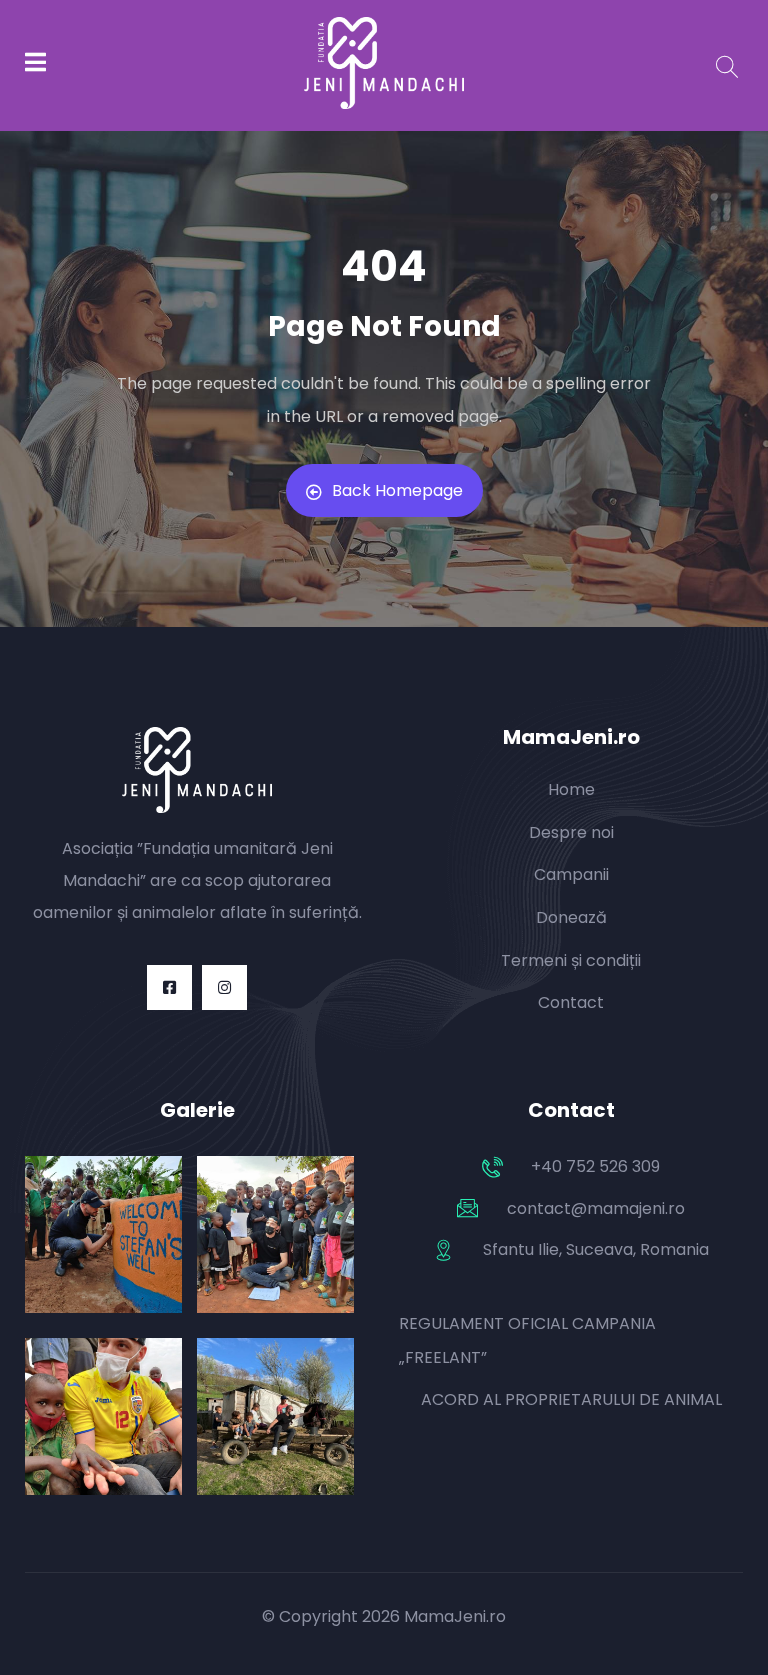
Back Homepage (397, 490)
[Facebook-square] (169, 987)
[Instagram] (224, 987)
